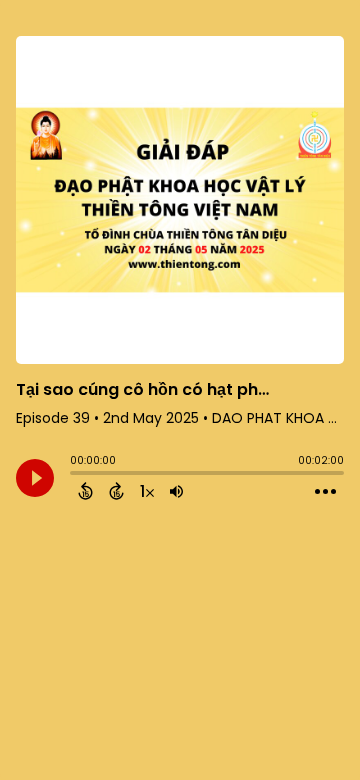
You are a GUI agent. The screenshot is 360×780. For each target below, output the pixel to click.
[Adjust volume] (176, 491)
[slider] (75, 475)
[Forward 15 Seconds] (116, 491)
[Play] (35, 478)
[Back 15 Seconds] (85, 491)
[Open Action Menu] (325, 492)
